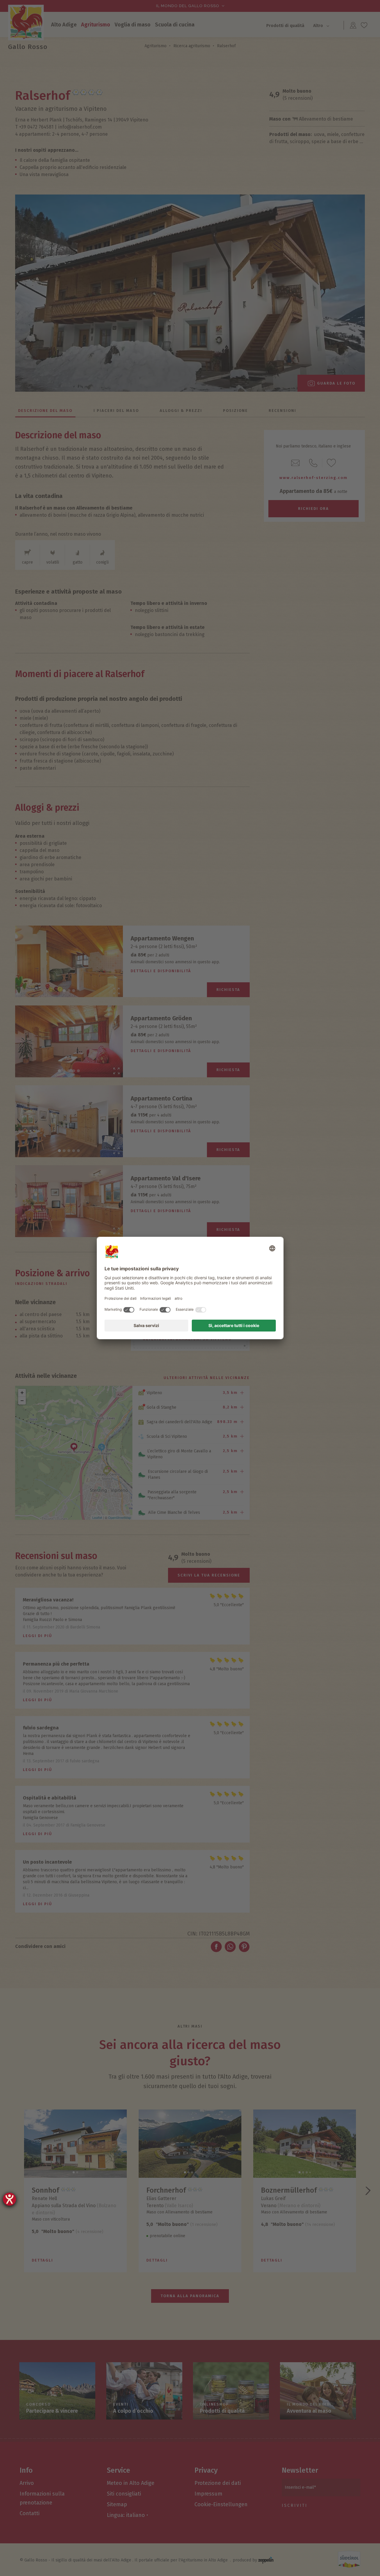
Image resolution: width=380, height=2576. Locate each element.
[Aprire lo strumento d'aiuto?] (9, 2199)
